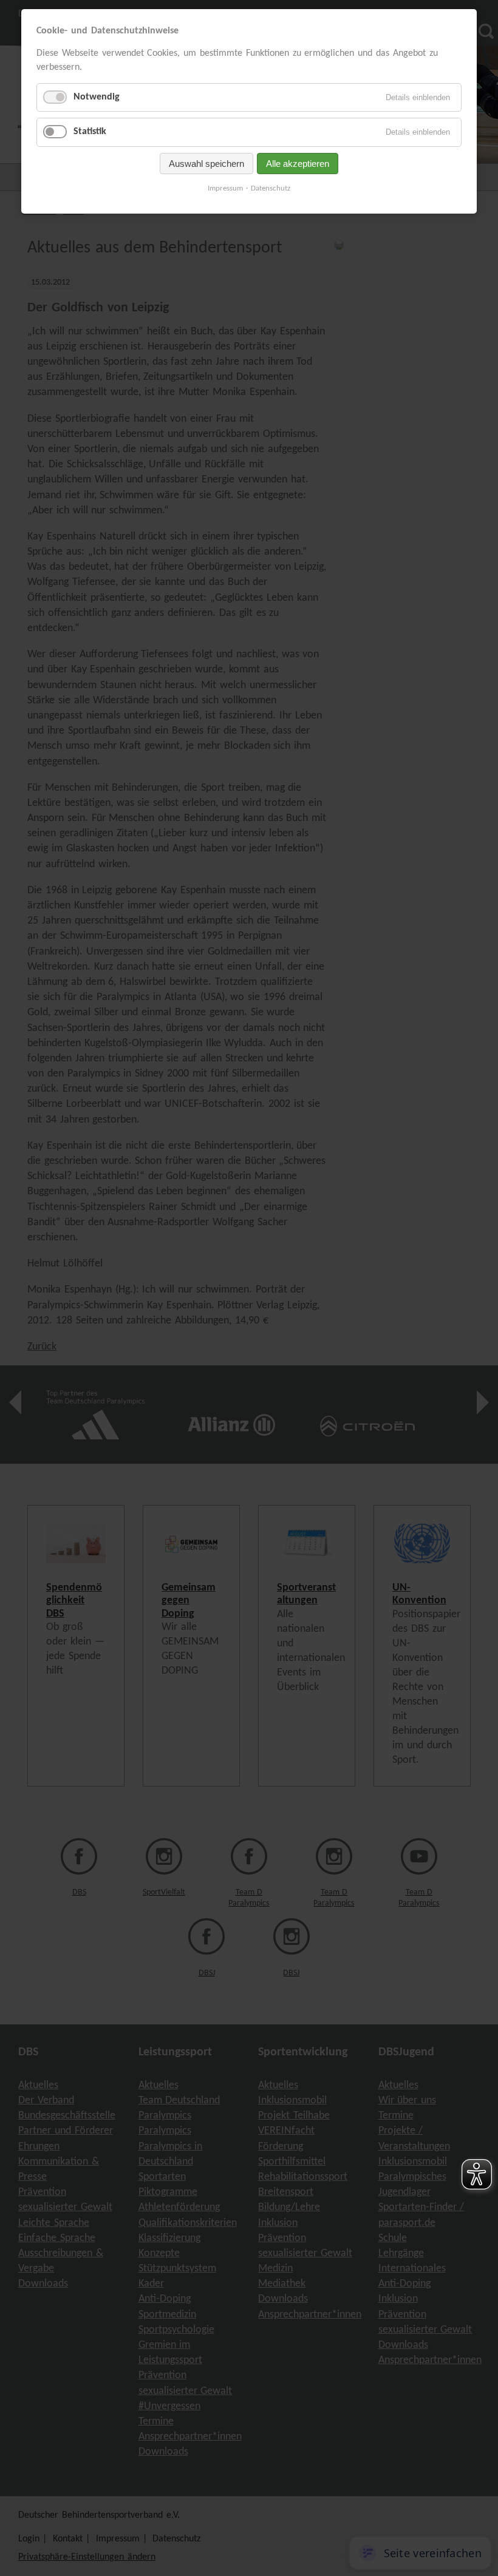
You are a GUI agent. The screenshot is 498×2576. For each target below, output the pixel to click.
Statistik (90, 132)
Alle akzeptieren (298, 164)
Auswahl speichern (206, 164)
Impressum (225, 188)
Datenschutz (271, 188)
